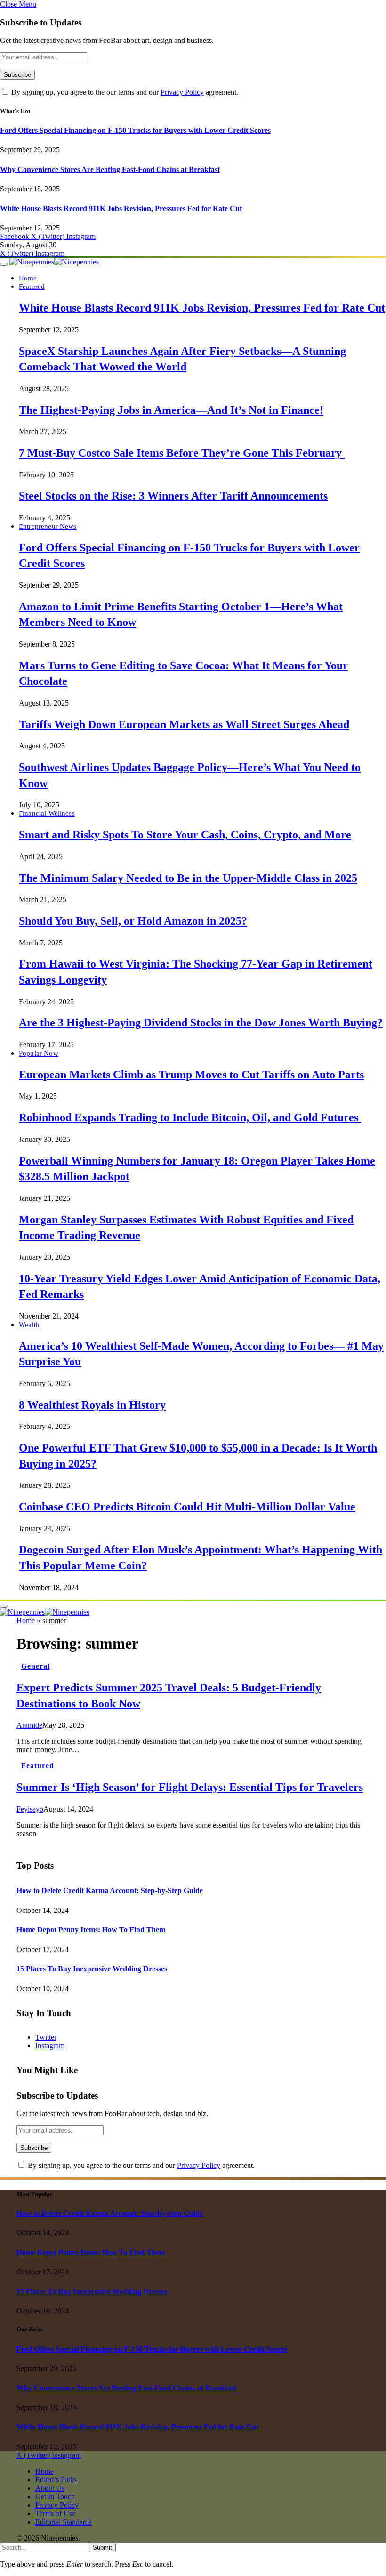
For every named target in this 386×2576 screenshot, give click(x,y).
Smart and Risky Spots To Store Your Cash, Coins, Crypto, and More (185, 835)
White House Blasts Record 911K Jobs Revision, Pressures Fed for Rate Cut (121, 209)
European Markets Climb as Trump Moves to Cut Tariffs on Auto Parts (191, 1075)
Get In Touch (55, 2497)
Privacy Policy (182, 92)
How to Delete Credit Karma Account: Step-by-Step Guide (110, 1891)
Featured (32, 286)
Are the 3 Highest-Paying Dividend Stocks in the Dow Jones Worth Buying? (201, 1023)
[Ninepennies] (54, 262)
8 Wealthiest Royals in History (92, 1405)
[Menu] (4, 264)
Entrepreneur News (48, 526)
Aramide (29, 1725)
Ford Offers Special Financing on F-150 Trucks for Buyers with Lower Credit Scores (135, 130)
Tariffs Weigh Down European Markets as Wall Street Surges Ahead (184, 724)
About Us (50, 2488)
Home (28, 278)
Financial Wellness (47, 813)
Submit (102, 2547)
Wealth (29, 1325)
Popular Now (39, 1053)
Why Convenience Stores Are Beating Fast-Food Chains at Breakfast (110, 169)
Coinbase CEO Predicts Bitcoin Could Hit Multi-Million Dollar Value (187, 1507)
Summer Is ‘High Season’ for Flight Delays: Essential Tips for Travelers (190, 1787)
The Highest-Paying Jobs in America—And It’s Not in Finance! (171, 410)
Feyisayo (30, 1809)
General (36, 1666)
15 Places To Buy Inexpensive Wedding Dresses (92, 1969)
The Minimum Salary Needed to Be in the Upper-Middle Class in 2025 (188, 878)
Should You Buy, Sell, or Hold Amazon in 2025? (133, 921)
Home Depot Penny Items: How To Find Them (91, 1930)
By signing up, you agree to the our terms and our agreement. (124, 92)
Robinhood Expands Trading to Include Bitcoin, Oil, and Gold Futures (190, 1117)
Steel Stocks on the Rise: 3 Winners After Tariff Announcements (173, 496)
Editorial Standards (64, 2522)
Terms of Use (55, 2514)
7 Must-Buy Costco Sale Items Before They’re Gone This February (182, 453)
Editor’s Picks (56, 2480)
